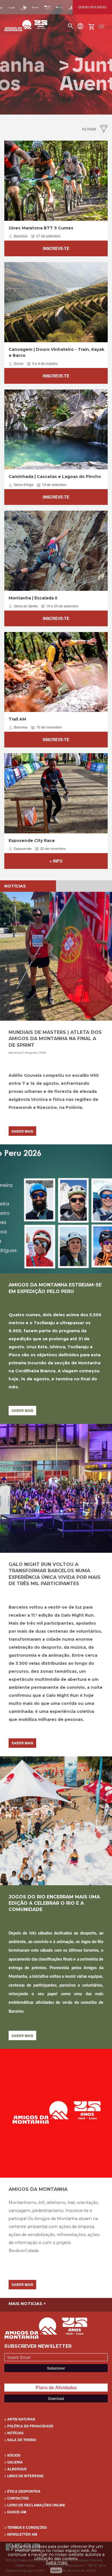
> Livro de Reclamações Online (35, 2505)
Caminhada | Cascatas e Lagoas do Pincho (55, 477)
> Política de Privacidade (29, 2426)
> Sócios (12, 2455)
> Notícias (14, 2433)
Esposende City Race (32, 841)
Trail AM (17, 719)
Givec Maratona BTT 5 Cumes (41, 228)
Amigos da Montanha (38, 2189)
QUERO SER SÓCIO (92, 7)
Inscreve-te (56, 248)
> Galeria (13, 2462)
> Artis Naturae (20, 2419)
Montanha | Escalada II (33, 598)
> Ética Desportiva (22, 2491)
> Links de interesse (24, 2476)
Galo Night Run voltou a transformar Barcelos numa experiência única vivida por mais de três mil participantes (55, 1574)
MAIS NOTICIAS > (27, 2304)
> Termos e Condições (26, 2527)
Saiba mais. (57, 2563)
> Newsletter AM (21, 2534)
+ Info (56, 861)
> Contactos (17, 2498)
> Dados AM (15, 2512)
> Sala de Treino (20, 2440)
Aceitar (56, 2570)
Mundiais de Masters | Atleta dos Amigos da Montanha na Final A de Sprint (55, 1039)
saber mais (22, 1131)
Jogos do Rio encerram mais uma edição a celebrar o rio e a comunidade (54, 1903)
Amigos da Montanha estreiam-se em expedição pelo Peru (55, 1288)
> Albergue (16, 2469)
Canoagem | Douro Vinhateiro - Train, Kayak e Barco (56, 352)
